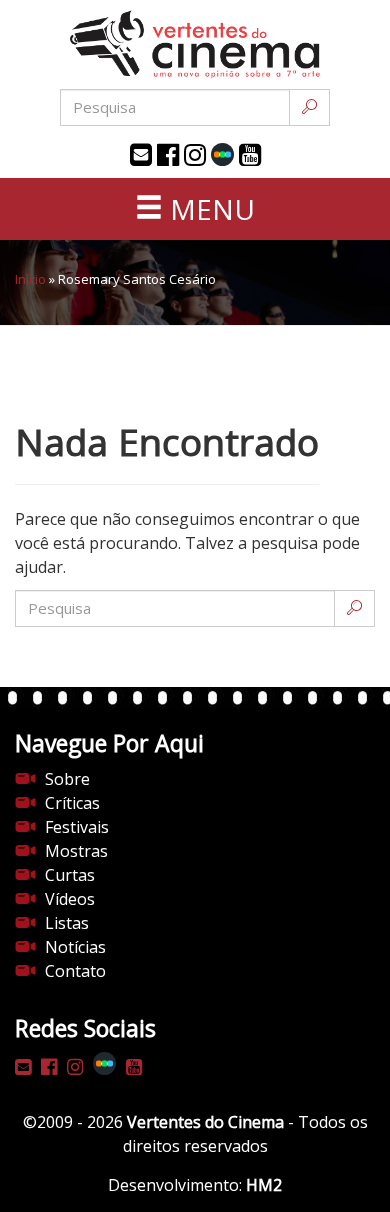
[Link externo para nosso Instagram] (195, 155)
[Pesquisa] (309, 107)
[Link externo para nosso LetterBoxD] (222, 154)
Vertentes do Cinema (205, 1122)
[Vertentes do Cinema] (195, 44)
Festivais (77, 827)
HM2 (264, 1185)
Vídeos (70, 899)
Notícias (75, 947)
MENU (209, 209)
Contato (75, 971)
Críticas (72, 803)
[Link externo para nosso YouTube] (250, 155)
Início (30, 279)
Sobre (67, 779)
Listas (67, 923)
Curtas (70, 875)
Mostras (76, 851)
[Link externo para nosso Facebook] (168, 155)
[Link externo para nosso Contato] (141, 155)
